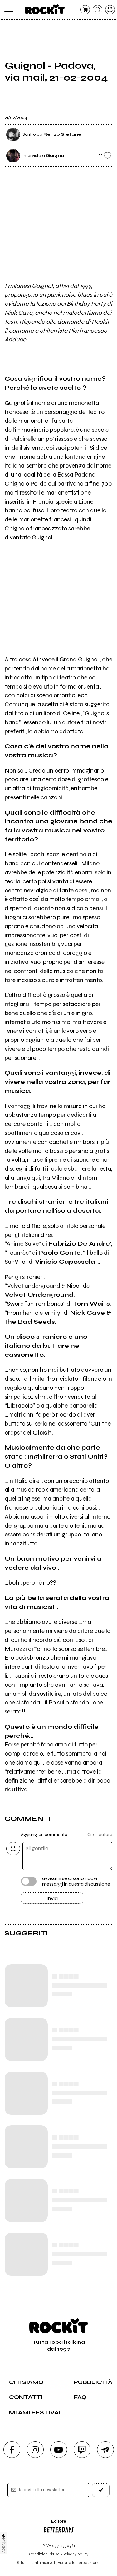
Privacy (4, 2545)
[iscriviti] (101, 2490)
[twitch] (82, 2450)
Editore (55, 2524)
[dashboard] (110, 10)
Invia (52, 1898)
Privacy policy (76, 2554)
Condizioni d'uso (44, 2554)
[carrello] (85, 10)
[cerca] (97, 10)
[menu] (7, 10)
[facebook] (12, 2450)
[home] (45, 9)
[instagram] (35, 2450)
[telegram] (105, 2450)
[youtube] (59, 2450)
